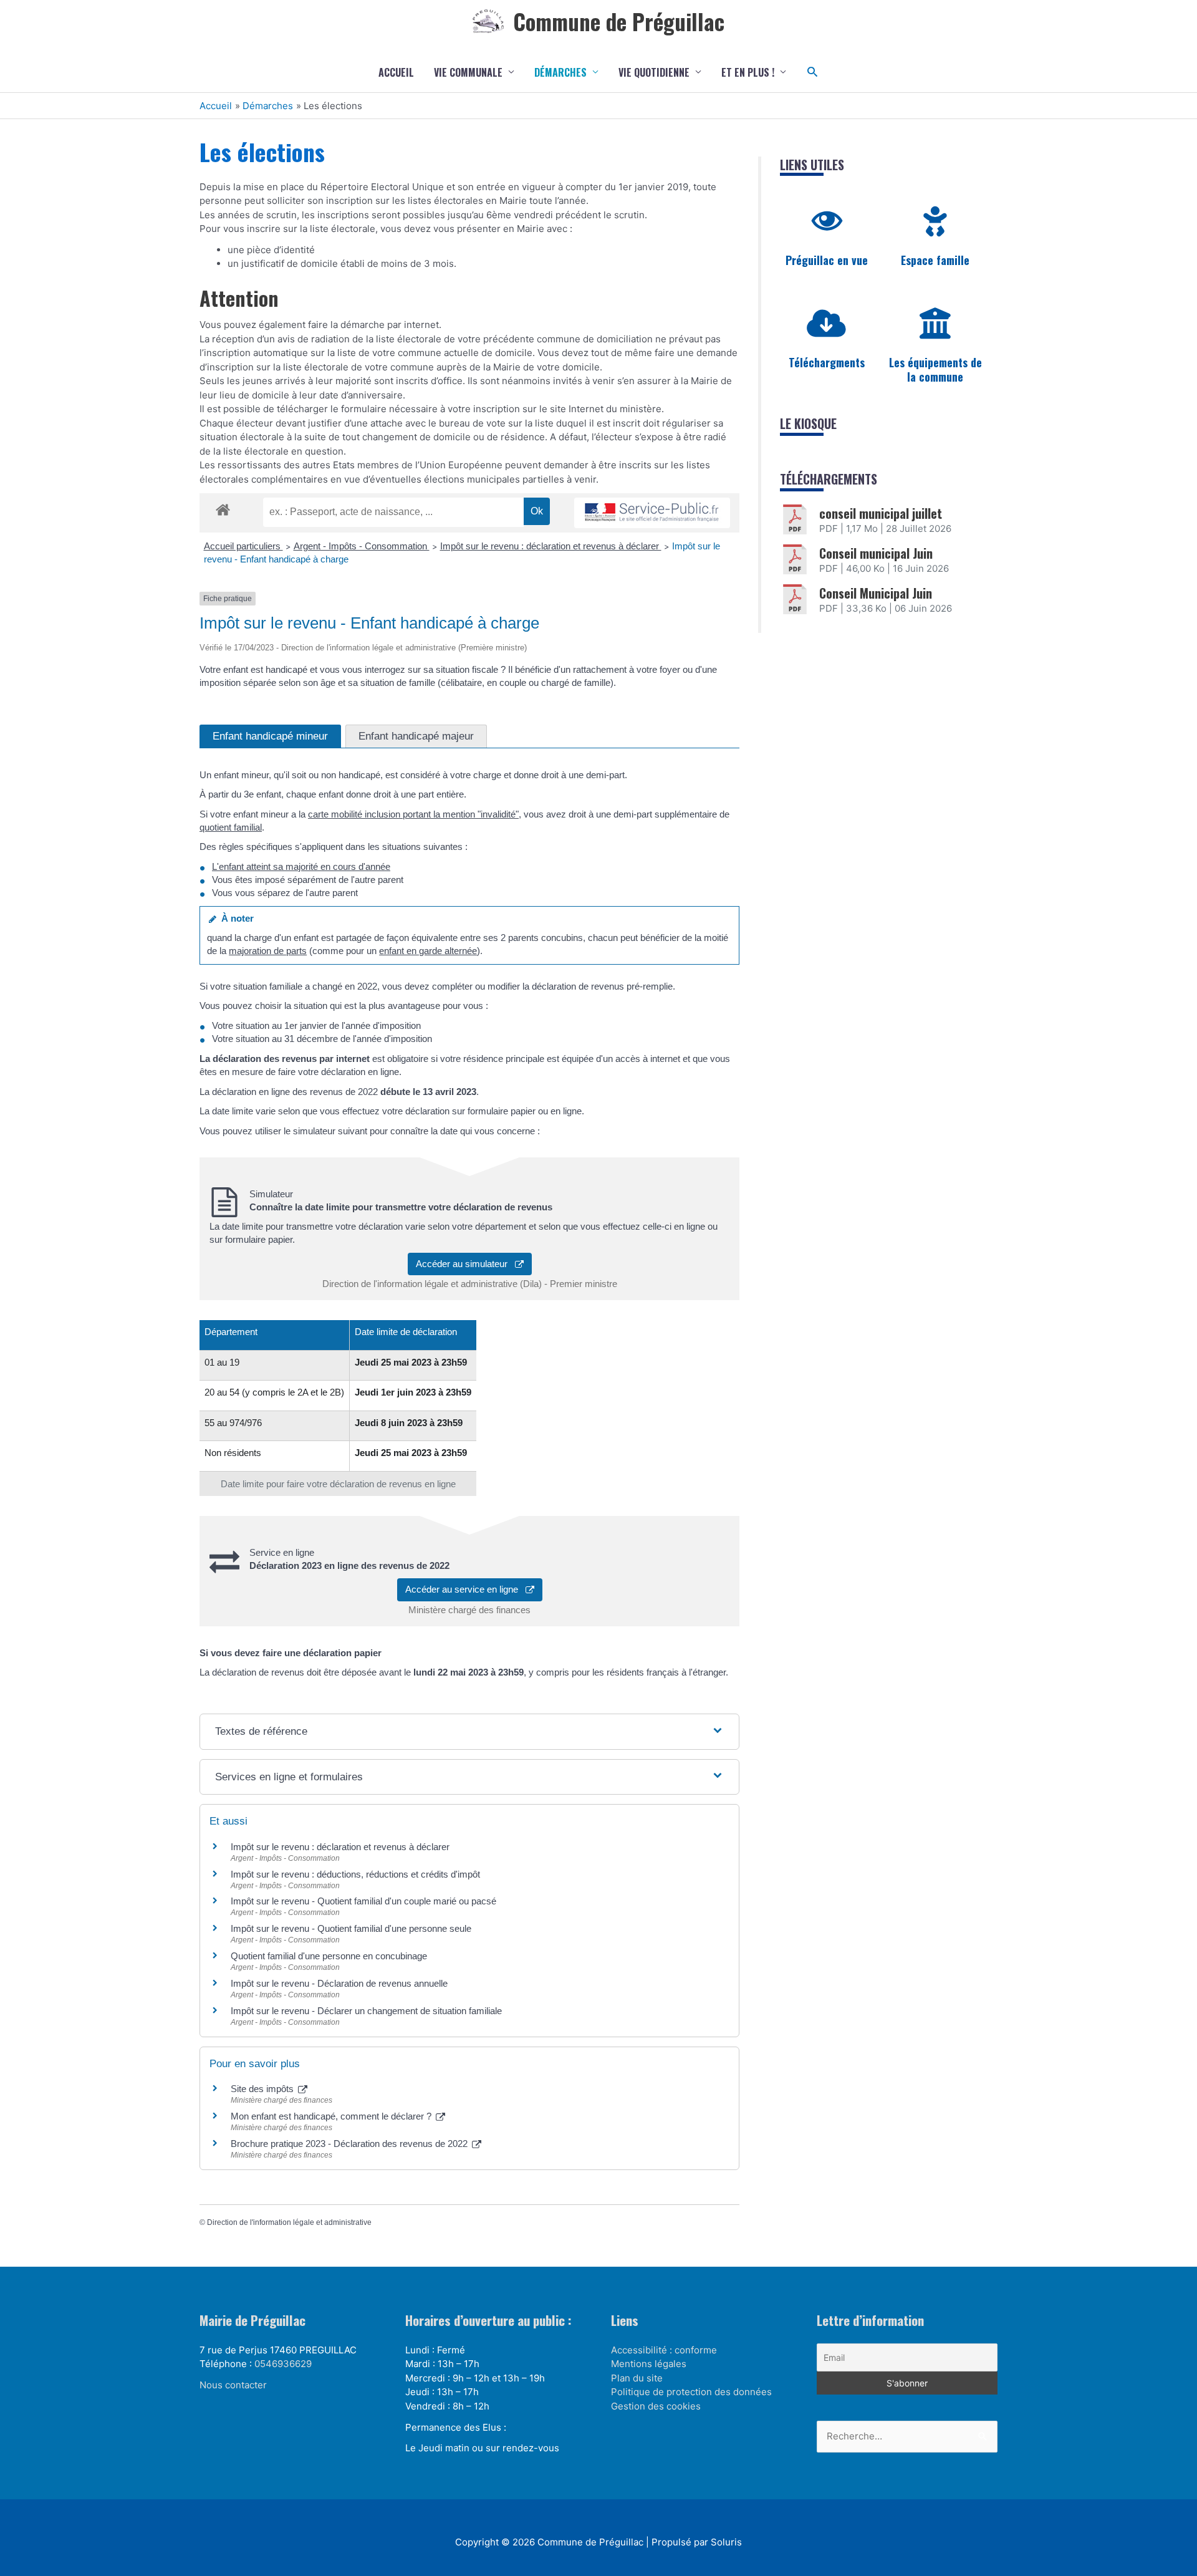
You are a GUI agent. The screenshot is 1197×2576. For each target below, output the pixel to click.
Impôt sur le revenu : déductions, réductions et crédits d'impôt (355, 1874)
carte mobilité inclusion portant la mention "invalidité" (413, 814)
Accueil (396, 72)
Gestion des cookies (656, 2406)
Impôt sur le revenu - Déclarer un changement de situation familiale (366, 2011)
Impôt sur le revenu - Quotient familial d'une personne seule (351, 1928)
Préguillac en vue (827, 260)
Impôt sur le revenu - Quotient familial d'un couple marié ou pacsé (363, 1901)
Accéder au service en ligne (465, 1589)
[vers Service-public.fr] (652, 513)
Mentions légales (649, 2364)
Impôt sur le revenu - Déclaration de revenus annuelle (339, 1983)
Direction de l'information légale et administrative (289, 2222)
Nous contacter (233, 2385)
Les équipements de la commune (935, 369)
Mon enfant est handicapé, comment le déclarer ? (332, 2116)
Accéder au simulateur (465, 1264)
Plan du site (637, 2378)
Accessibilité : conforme (664, 2350)
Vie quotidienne (654, 72)
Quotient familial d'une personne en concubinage (329, 1956)
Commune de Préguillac (619, 21)
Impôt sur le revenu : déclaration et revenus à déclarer (551, 546)
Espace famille (935, 260)
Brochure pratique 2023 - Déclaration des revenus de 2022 (350, 2144)
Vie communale (468, 72)
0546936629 (283, 2364)
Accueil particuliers (243, 546)
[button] (813, 72)
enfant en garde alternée (428, 951)
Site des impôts (263, 2089)
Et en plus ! (748, 72)
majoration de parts (268, 951)
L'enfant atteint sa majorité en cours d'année (301, 866)
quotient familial (231, 827)
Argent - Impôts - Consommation (362, 546)
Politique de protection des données (691, 2392)
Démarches (560, 72)
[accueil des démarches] (223, 508)
